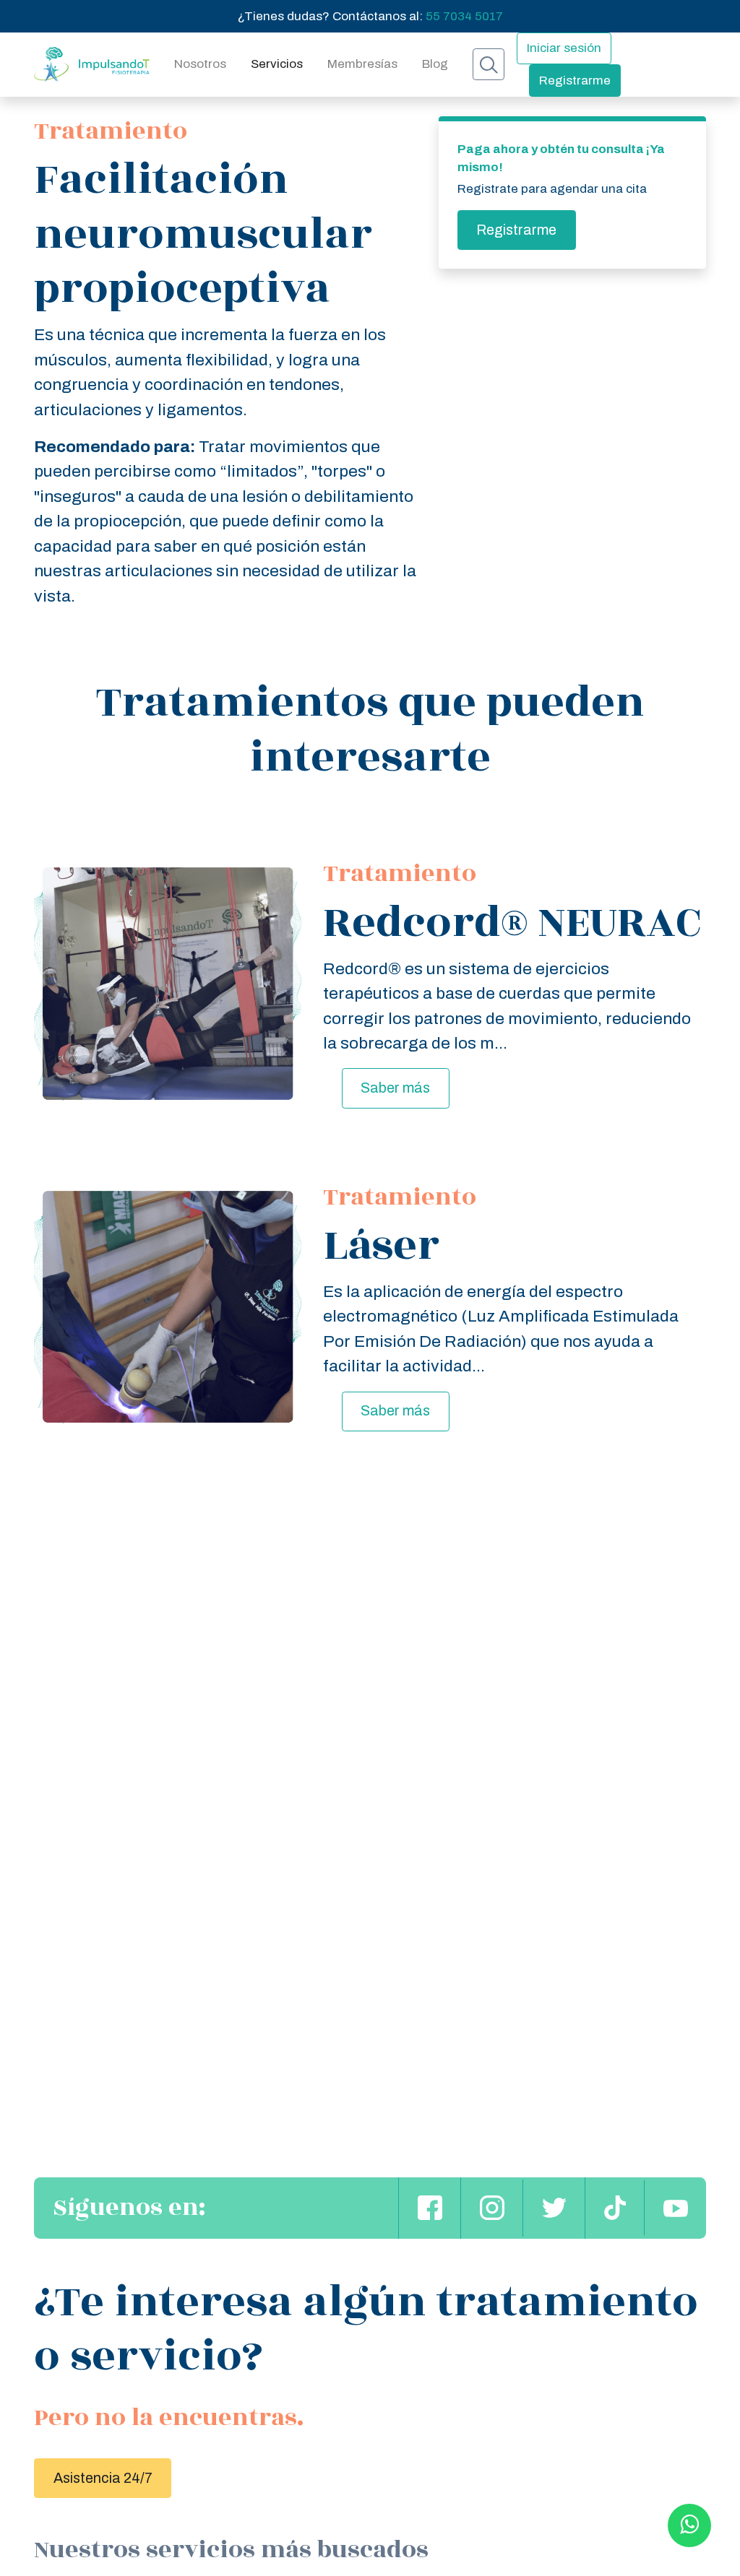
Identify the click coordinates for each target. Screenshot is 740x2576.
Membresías (362, 64)
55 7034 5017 (464, 16)
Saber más (395, 1088)
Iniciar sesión (564, 48)
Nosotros (200, 64)
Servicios (277, 64)
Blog (435, 64)
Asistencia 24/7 (103, 2478)
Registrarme (575, 81)
